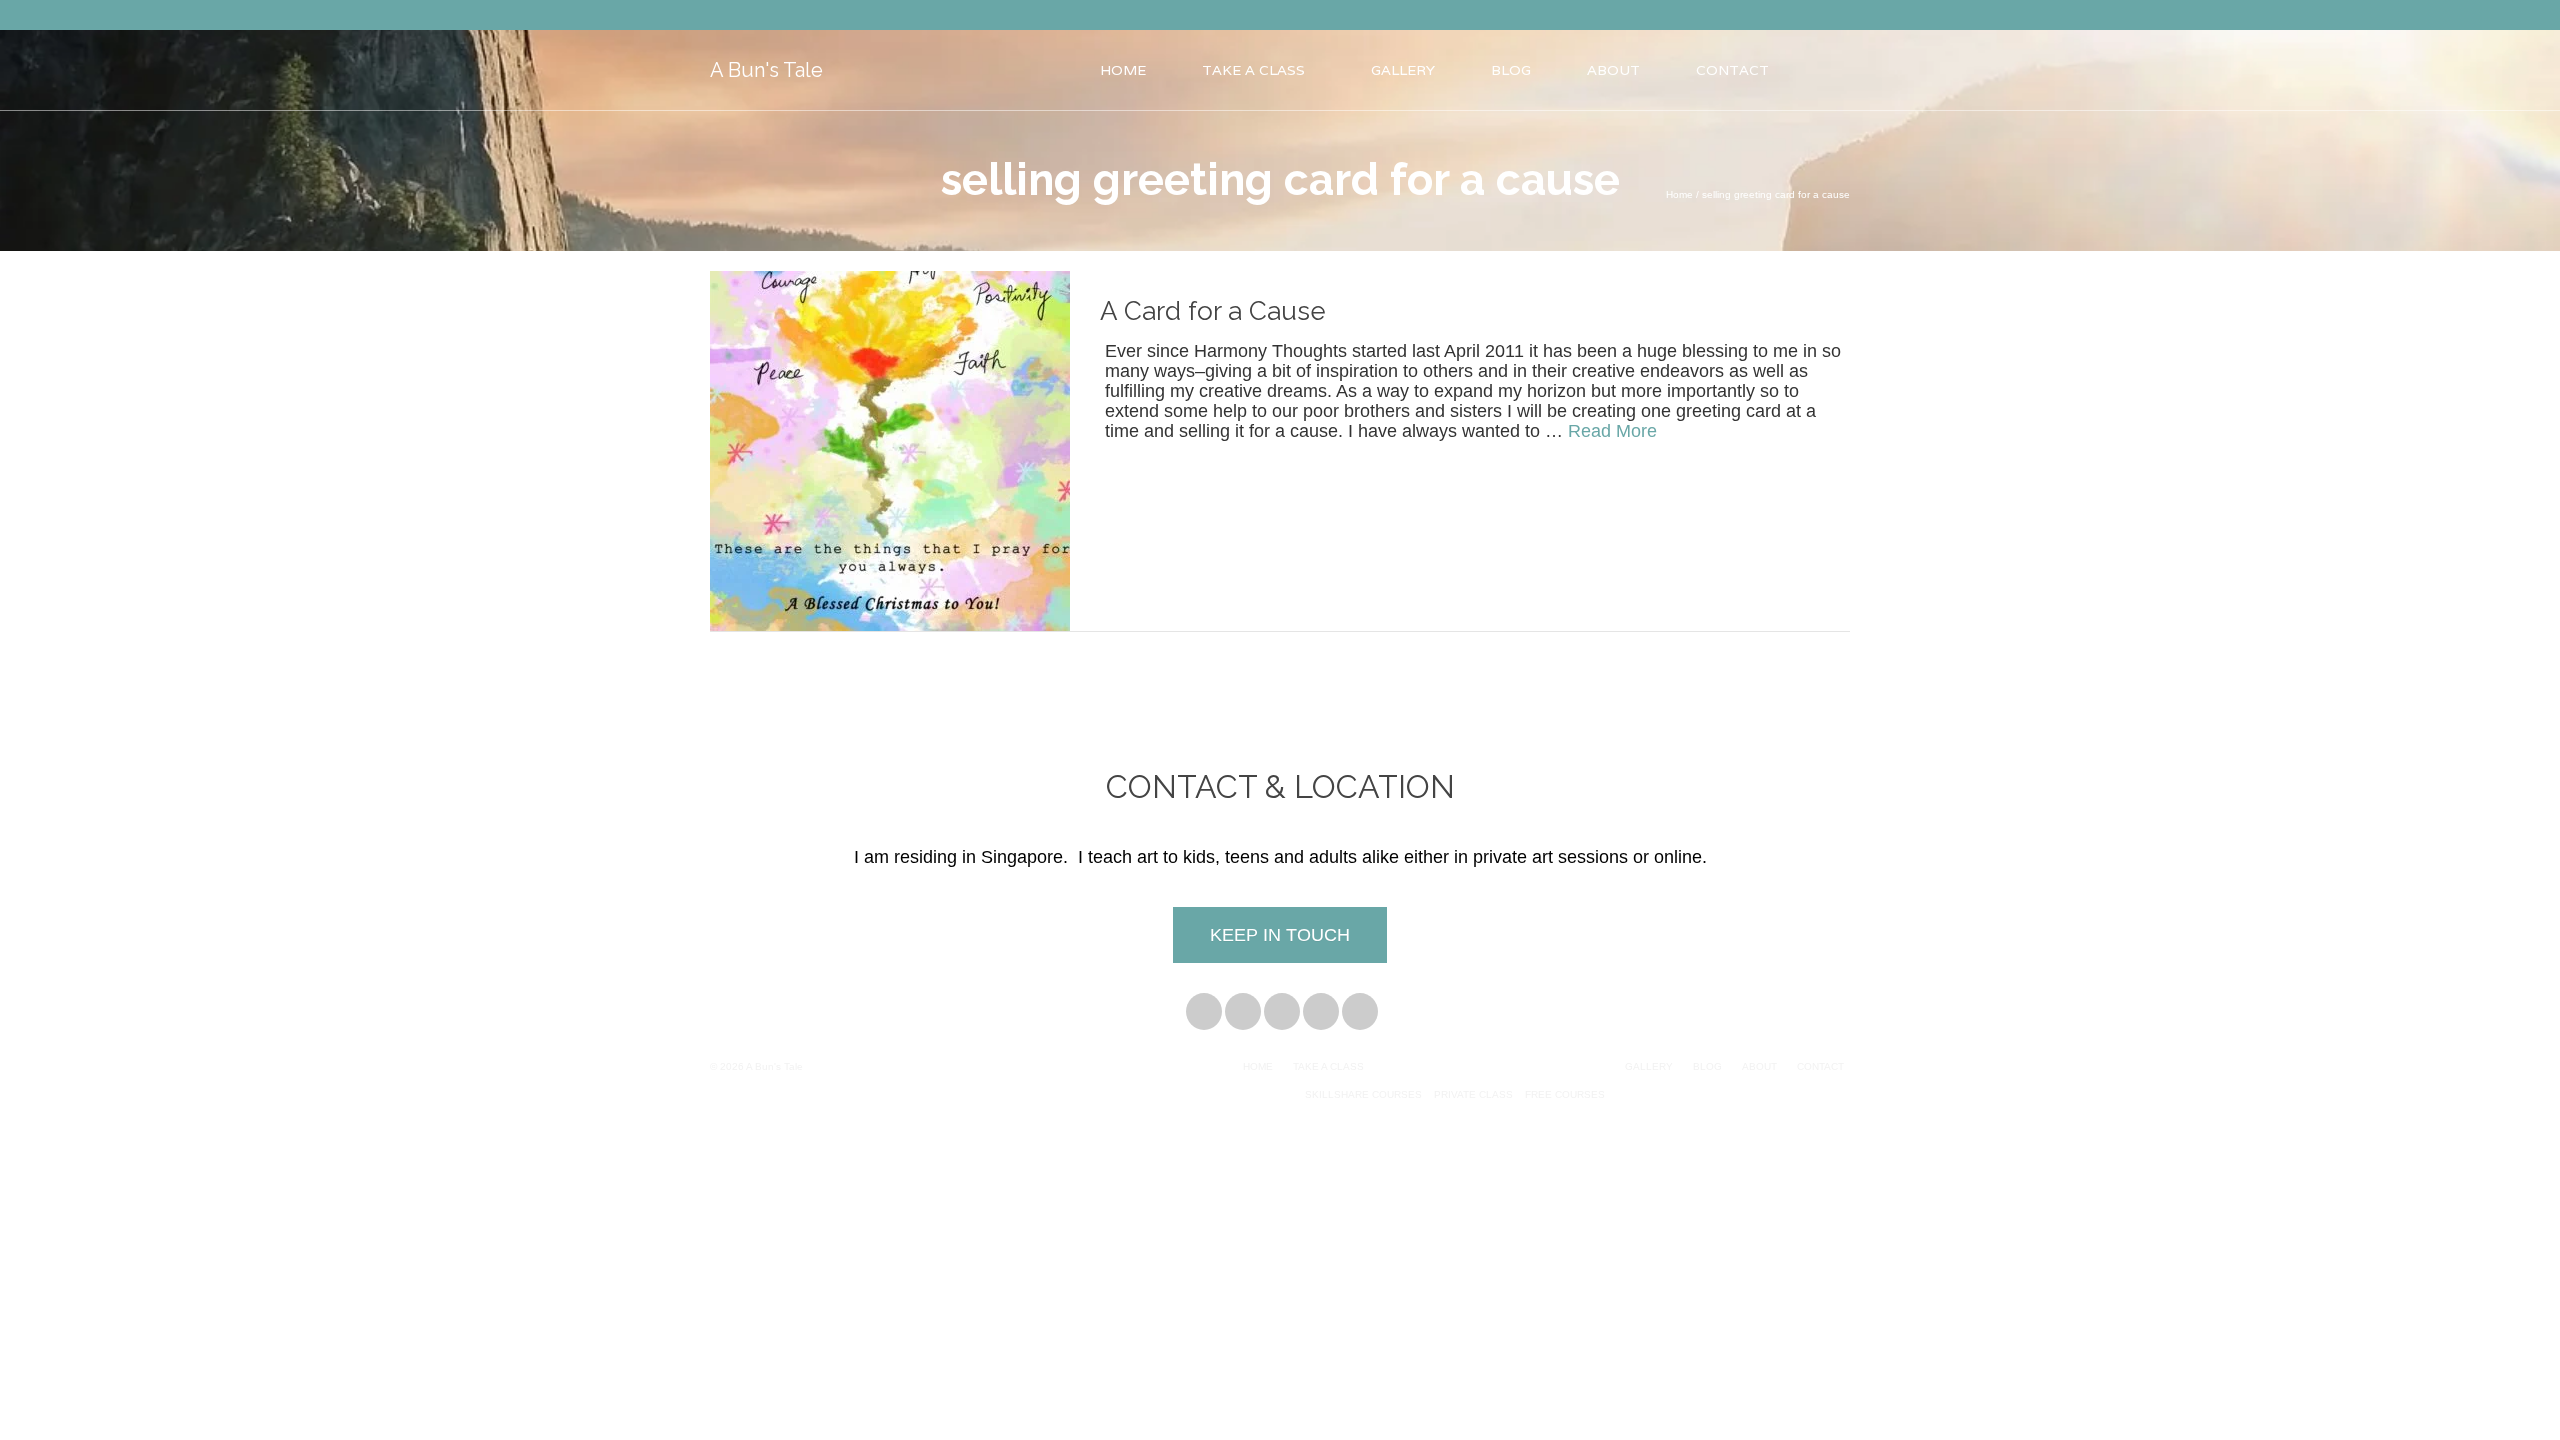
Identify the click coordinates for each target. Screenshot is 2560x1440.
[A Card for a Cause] (890, 450)
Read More (1612, 431)
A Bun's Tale (766, 70)
